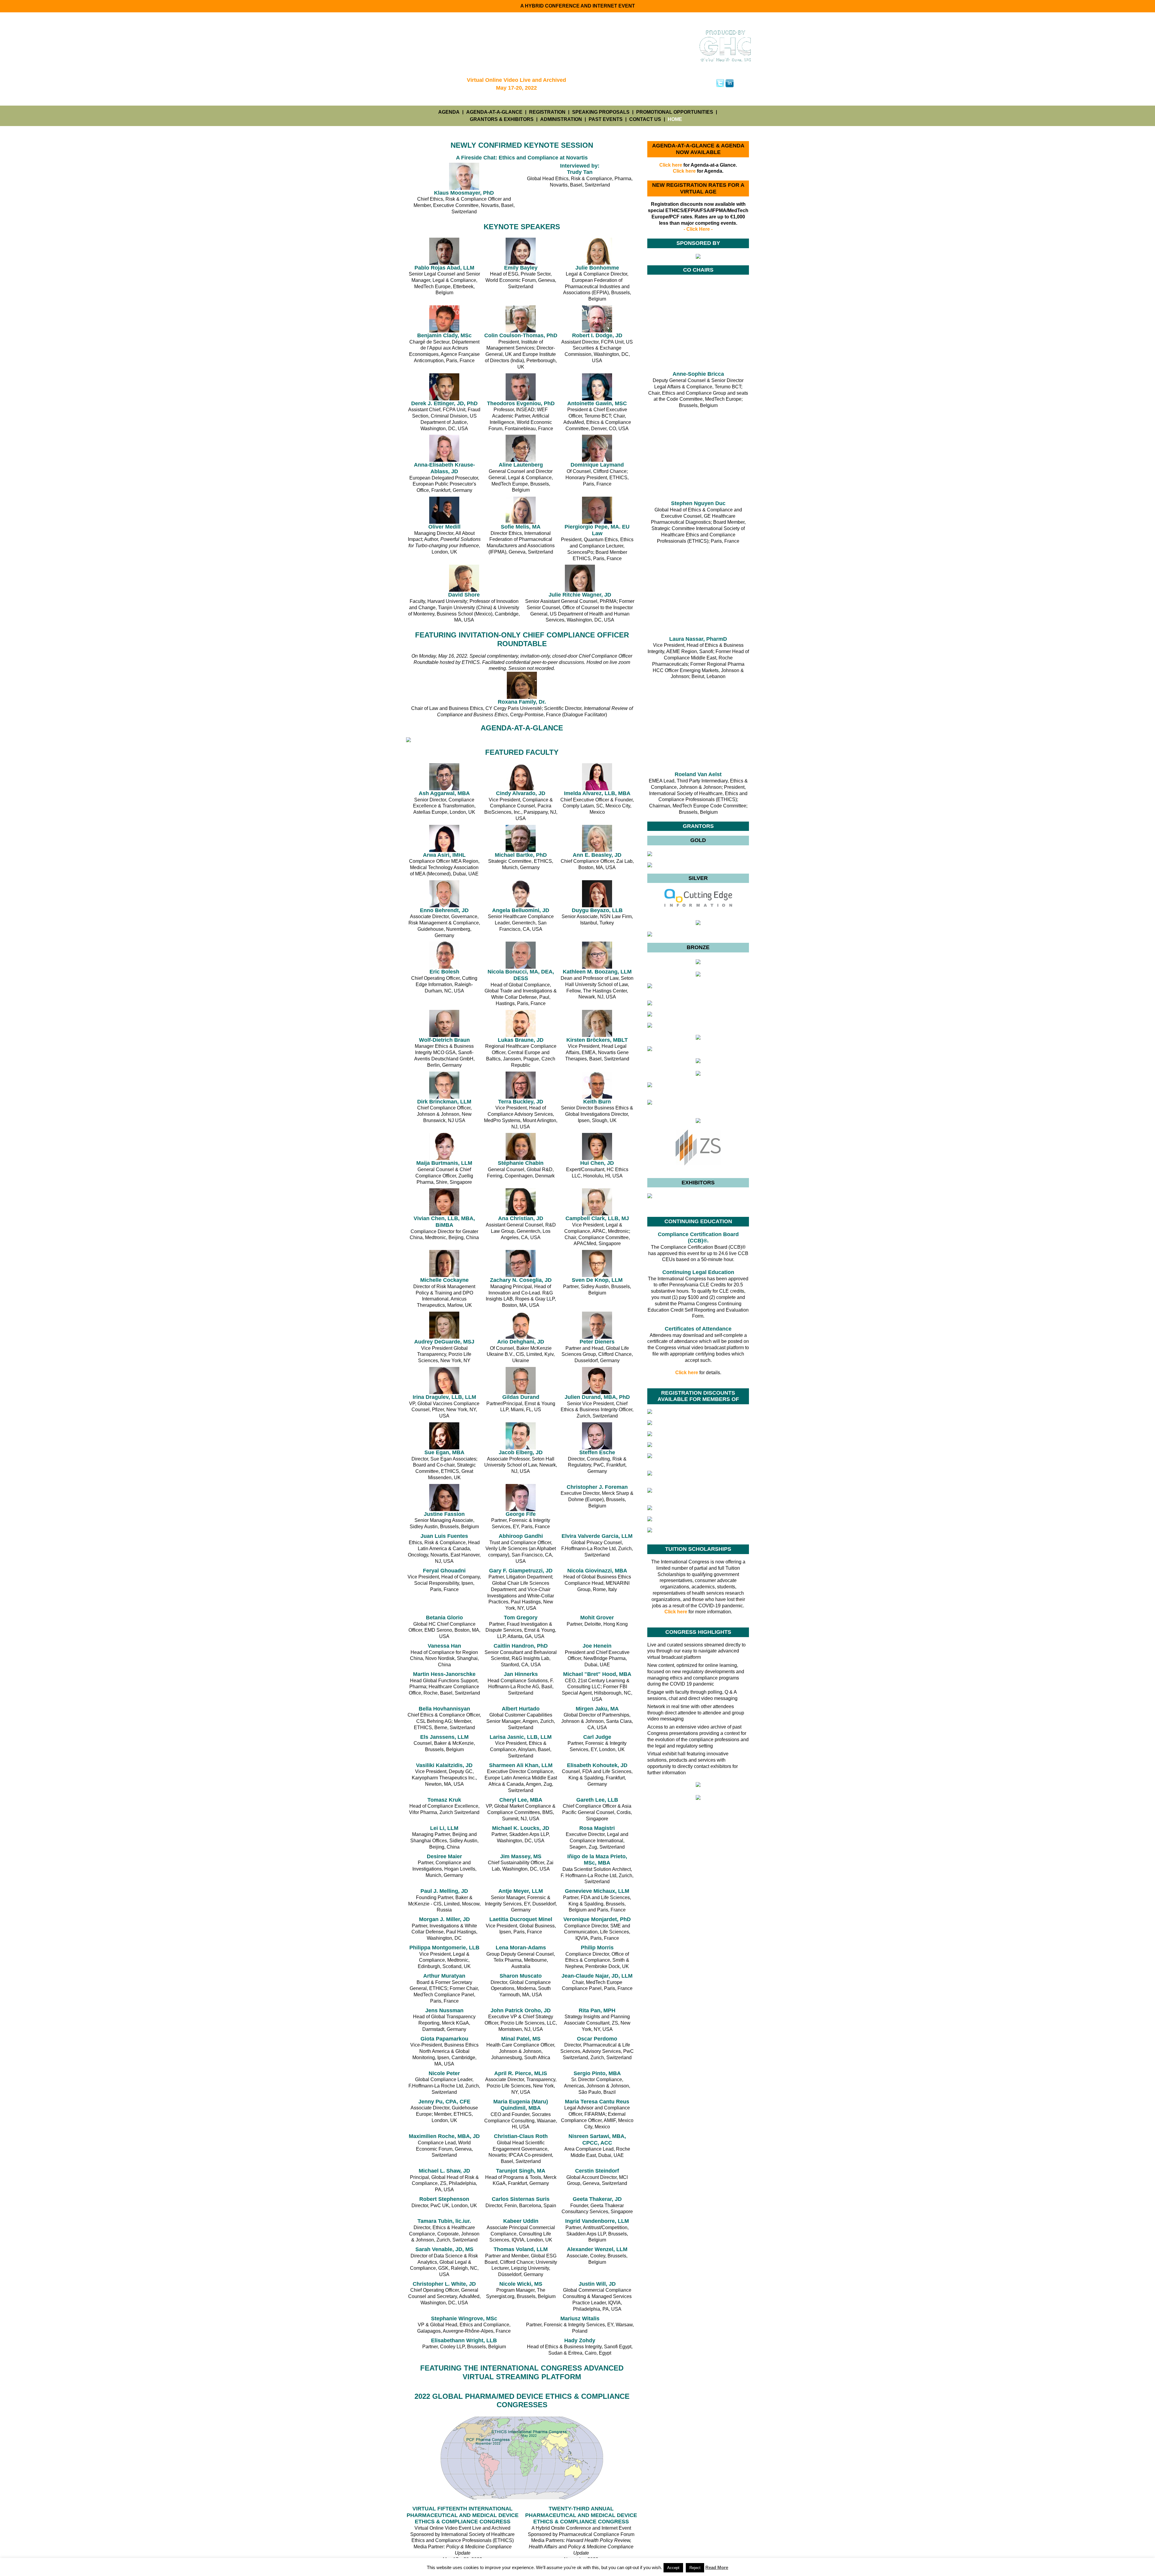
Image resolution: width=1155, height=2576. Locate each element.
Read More (717, 2567)
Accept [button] (673, 2568)
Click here (671, 165)
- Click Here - (698, 229)
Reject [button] (695, 2568)
